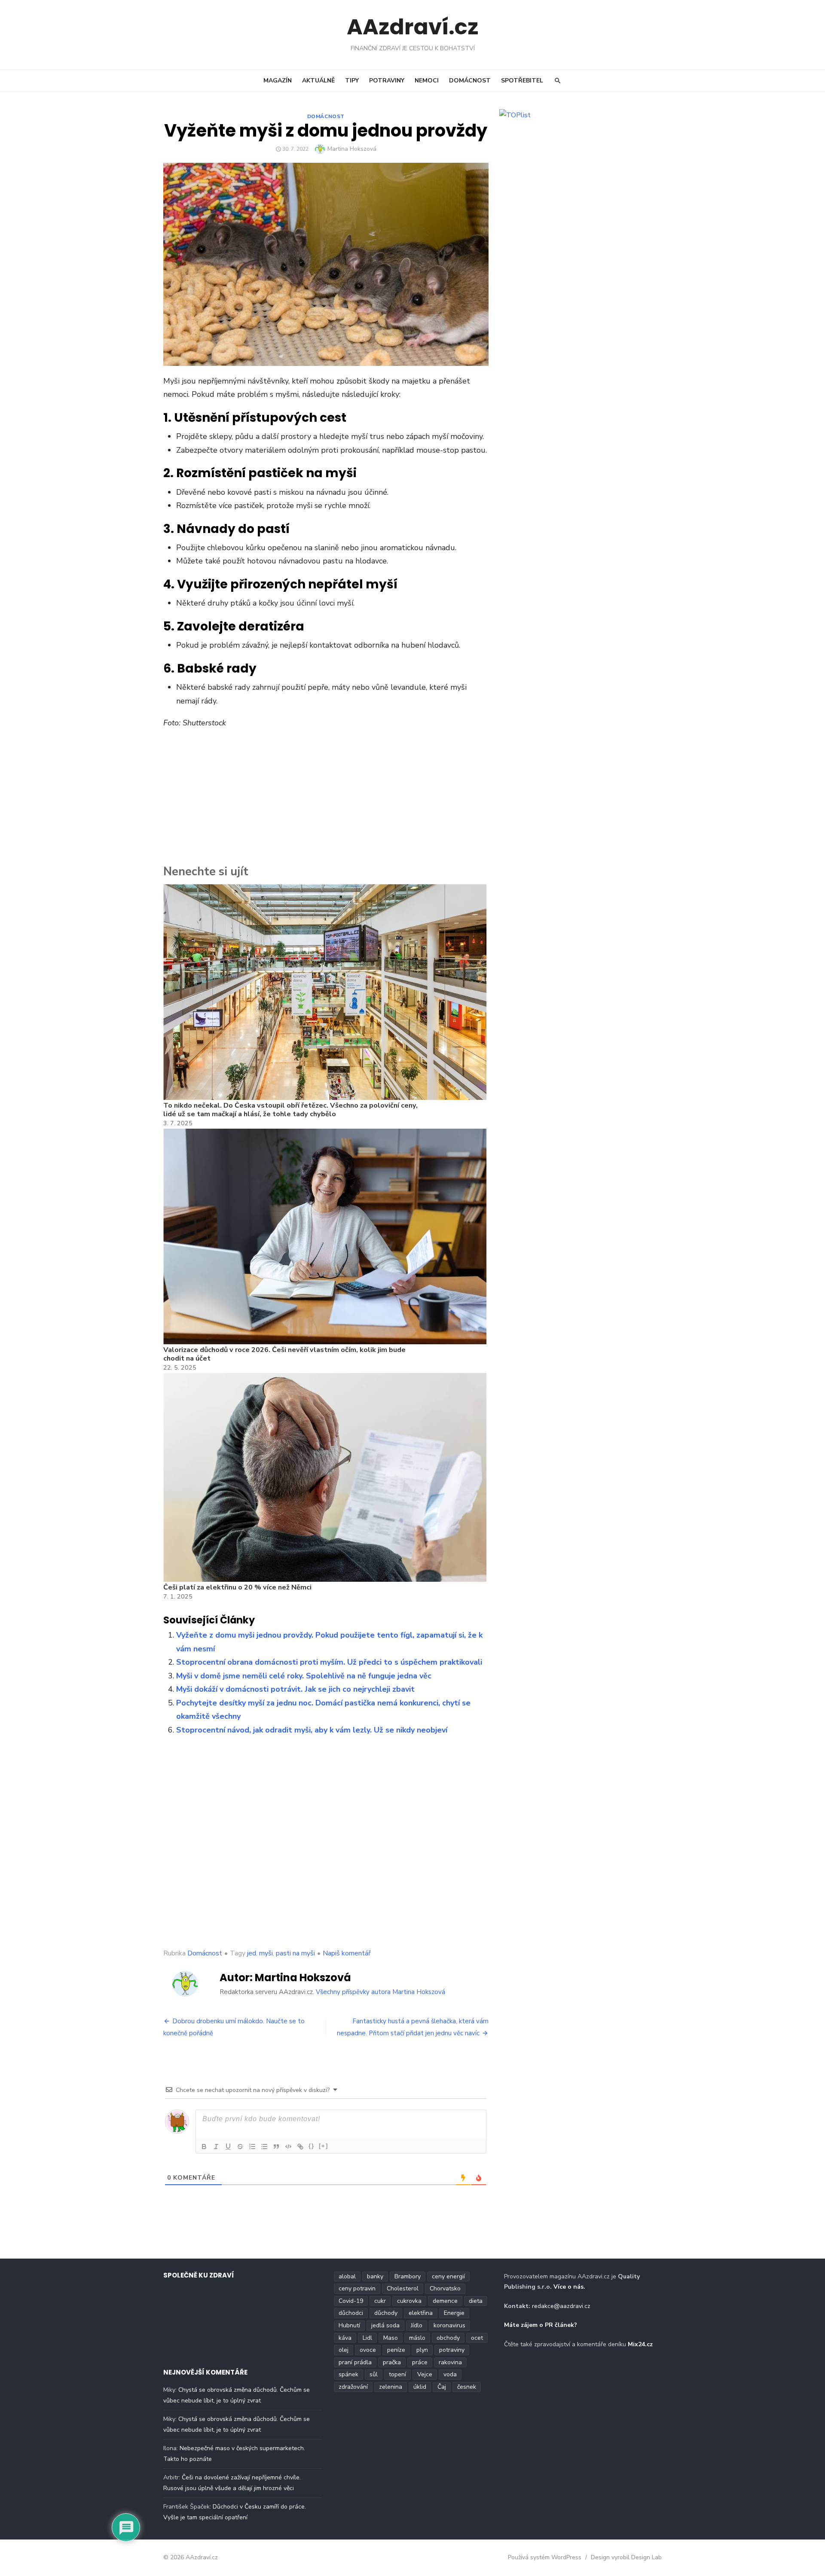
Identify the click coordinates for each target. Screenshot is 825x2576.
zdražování (353, 2387)
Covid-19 (351, 2301)
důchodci (351, 2313)
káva (345, 2338)
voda (450, 2374)
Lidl (367, 2338)
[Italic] (216, 2147)
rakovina (450, 2362)
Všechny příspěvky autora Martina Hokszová (380, 1992)
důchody (386, 2313)
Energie (454, 2313)
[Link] (300, 2147)
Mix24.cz (640, 2344)
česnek (467, 2387)
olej (344, 2350)
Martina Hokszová (352, 149)
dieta (476, 2301)
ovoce (368, 2350)
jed (252, 1953)
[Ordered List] (252, 2147)
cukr (380, 2301)
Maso (391, 2338)
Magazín (278, 81)
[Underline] (228, 2147)
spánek (348, 2374)
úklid (420, 2387)
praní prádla (355, 2362)
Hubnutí (349, 2325)
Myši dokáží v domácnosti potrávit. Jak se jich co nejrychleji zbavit (295, 1689)
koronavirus (449, 2325)
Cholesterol (403, 2288)
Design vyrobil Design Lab (626, 2557)
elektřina (421, 2313)
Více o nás (568, 2287)
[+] (324, 2146)
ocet (477, 2338)
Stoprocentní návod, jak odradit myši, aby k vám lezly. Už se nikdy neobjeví (312, 1730)
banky (375, 2276)
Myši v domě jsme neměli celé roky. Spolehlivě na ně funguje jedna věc (304, 1676)
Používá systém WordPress (545, 2557)
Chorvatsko (445, 2288)
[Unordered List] (264, 2147)
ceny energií (448, 2276)
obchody (448, 2338)
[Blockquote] (276, 2147)
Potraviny (387, 81)
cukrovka (409, 2301)
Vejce (425, 2374)
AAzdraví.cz (413, 27)
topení (397, 2374)
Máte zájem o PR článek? (541, 2325)
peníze (396, 2350)
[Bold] (204, 2147)
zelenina (391, 2387)
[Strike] (240, 2147)
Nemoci (427, 81)
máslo (417, 2338)
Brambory (408, 2276)
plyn (422, 2350)
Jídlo (417, 2325)
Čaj (442, 2387)
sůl (374, 2374)
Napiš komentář (347, 1953)
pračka (392, 2362)
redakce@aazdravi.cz (561, 2306)
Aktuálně (318, 81)
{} (312, 2146)
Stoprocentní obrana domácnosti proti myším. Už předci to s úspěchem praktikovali (329, 1662)
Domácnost (470, 81)
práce (420, 2362)
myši (266, 1953)
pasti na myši (295, 1953)
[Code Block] (288, 2147)
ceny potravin (357, 2288)
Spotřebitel (522, 81)
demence (445, 2301)
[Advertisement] (326, 799)
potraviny (452, 2350)
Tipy (352, 81)
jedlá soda (385, 2325)
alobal (347, 2276)
